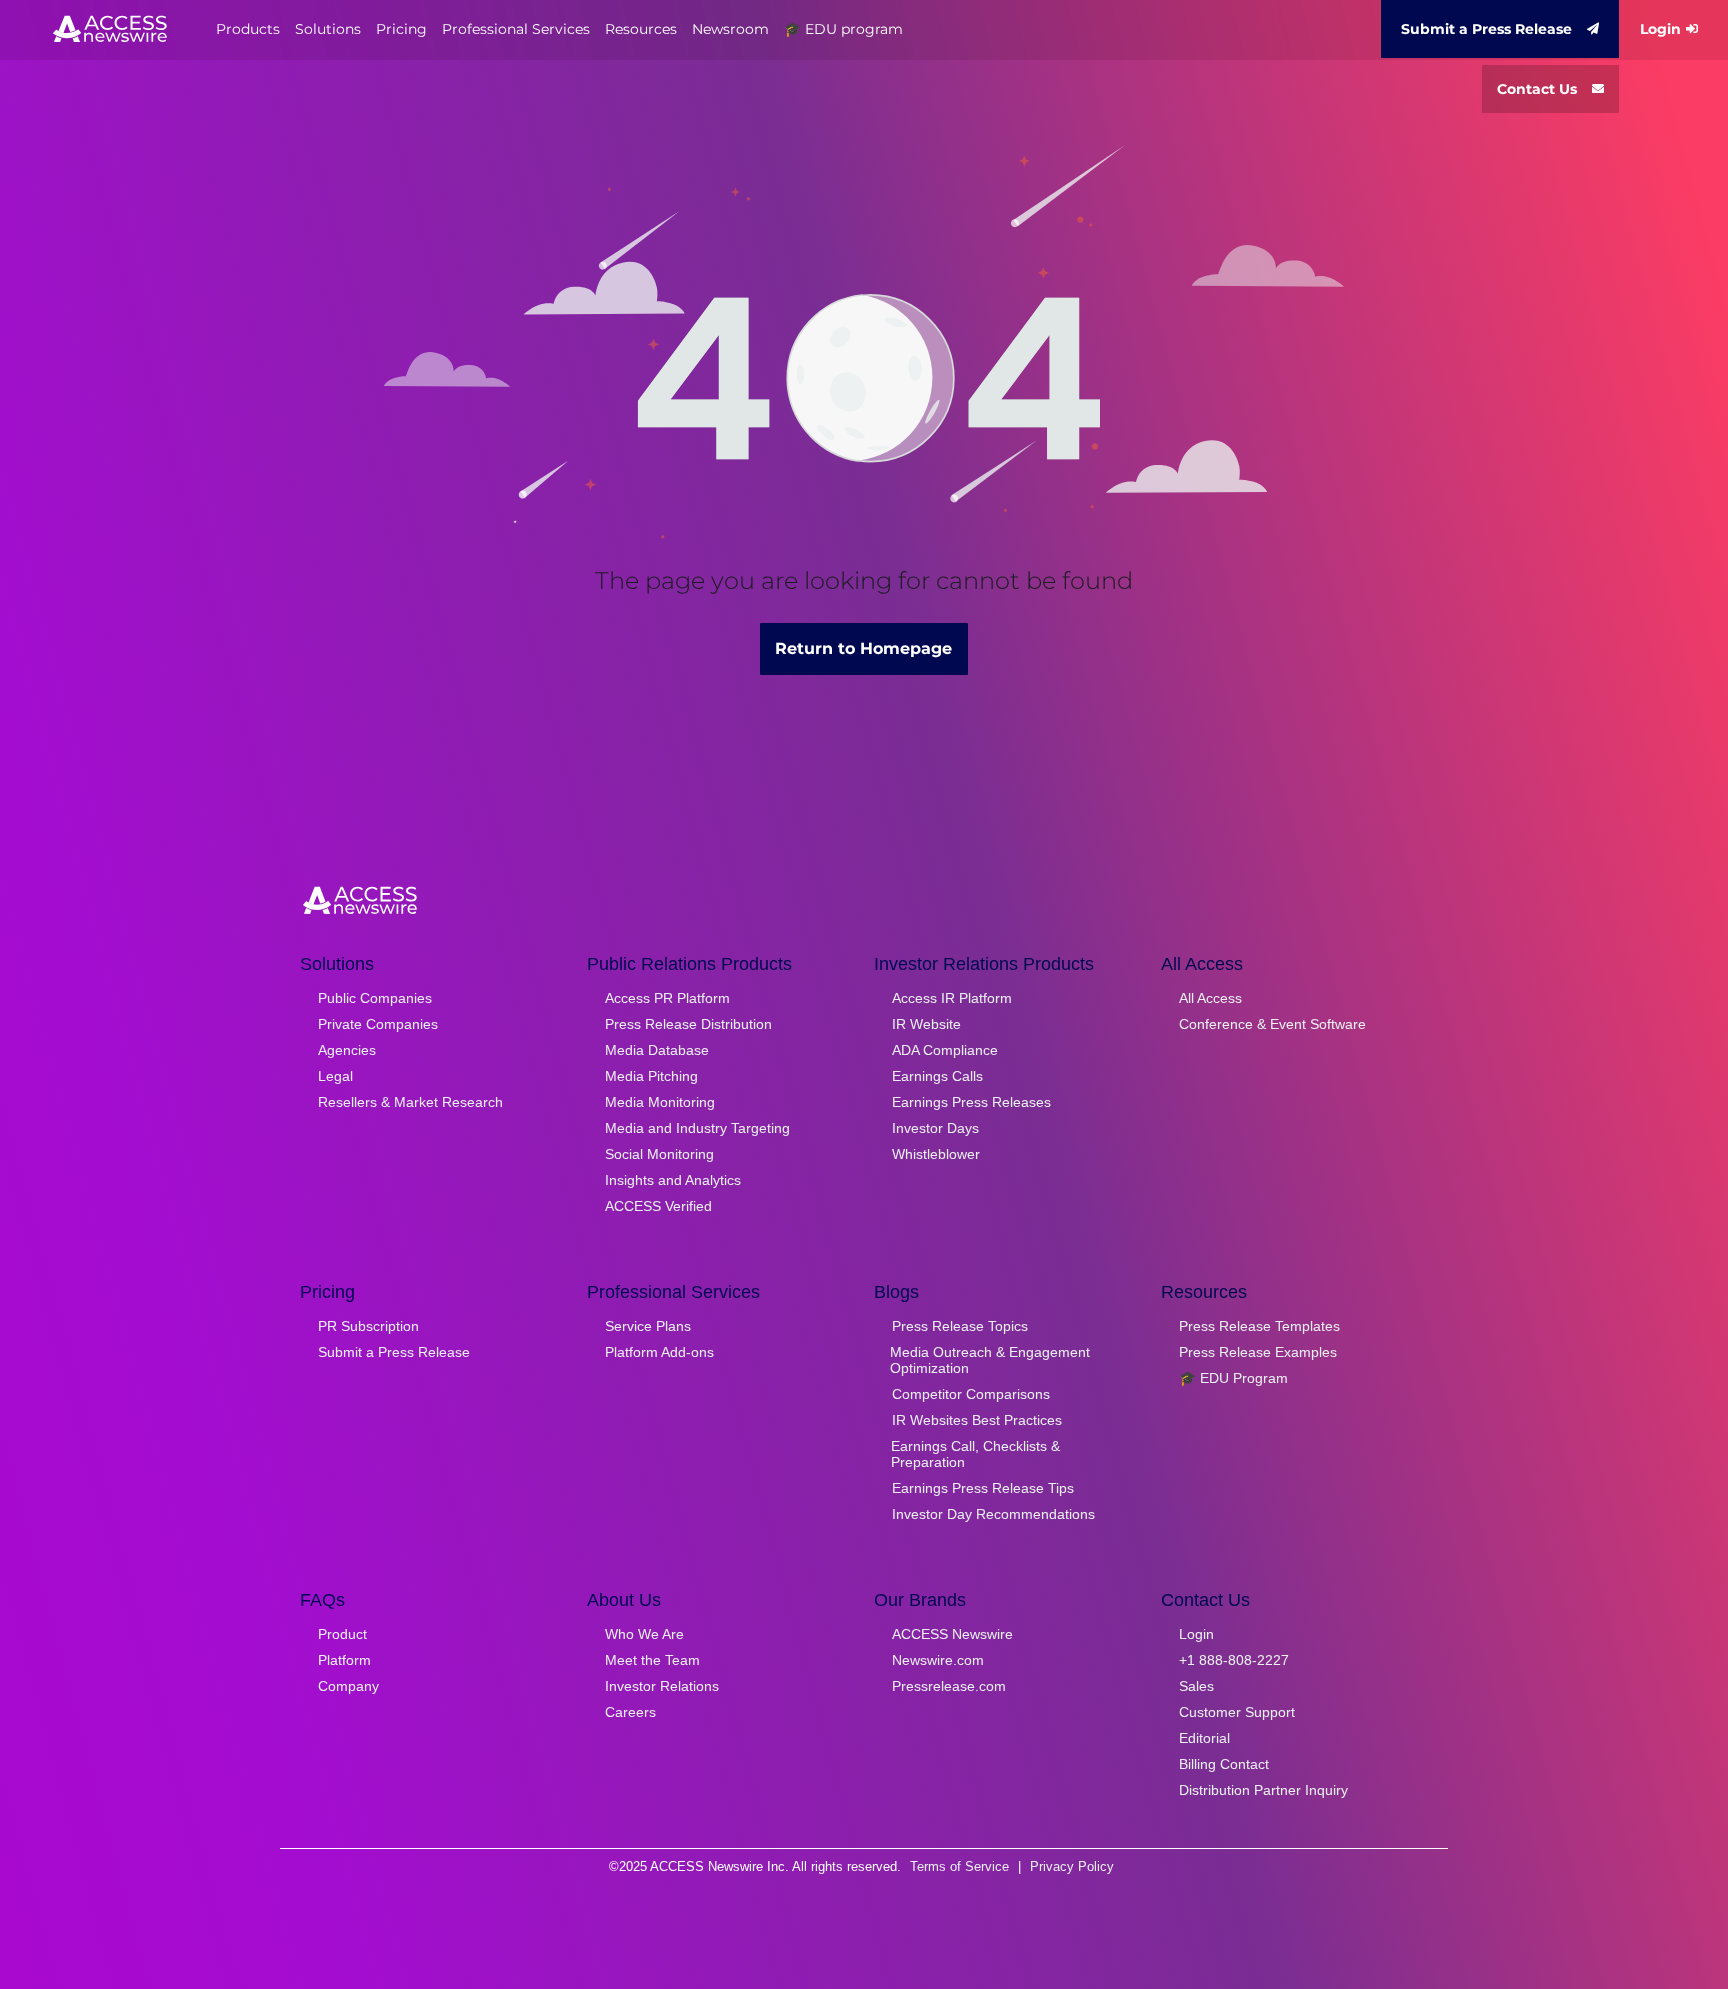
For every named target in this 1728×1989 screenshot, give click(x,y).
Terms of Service (959, 1866)
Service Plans (648, 1326)
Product (342, 1634)
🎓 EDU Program (1233, 1378)
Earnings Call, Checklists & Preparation (975, 1454)
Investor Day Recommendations (993, 1514)
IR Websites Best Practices (977, 1420)
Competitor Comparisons (971, 1394)
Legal (335, 1076)
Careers (630, 1712)
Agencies (347, 1050)
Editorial (1204, 1738)
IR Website (926, 1024)
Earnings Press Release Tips (983, 1488)
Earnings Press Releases (971, 1102)
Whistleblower (936, 1154)
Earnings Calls (937, 1076)
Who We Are (644, 1634)
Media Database (657, 1050)
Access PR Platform (667, 998)
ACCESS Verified (658, 1206)
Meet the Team (652, 1660)
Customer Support (1237, 1712)
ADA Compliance (945, 1050)
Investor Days (935, 1128)
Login (1660, 29)
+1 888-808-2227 (1234, 1660)
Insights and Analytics (673, 1180)
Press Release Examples (1258, 1352)
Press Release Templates (1259, 1326)
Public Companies (375, 998)
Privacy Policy (1072, 1866)
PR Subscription (368, 1326)
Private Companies (378, 1024)
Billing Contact (1224, 1764)
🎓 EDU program (843, 29)
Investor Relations (662, 1686)
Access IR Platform (952, 998)
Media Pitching (651, 1076)
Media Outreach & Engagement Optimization (990, 1360)
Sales (1196, 1686)
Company (348, 1686)
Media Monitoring (660, 1102)
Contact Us (1537, 89)
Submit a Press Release (1486, 29)
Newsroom (730, 29)
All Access (1210, 998)
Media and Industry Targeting (697, 1128)
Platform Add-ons (659, 1352)
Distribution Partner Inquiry (1263, 1790)
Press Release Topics (960, 1326)
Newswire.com (938, 1660)
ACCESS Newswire (952, 1634)
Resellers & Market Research (410, 1102)
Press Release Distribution (688, 1024)
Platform (344, 1660)
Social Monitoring (659, 1154)
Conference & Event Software (1272, 1024)
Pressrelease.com (949, 1686)
